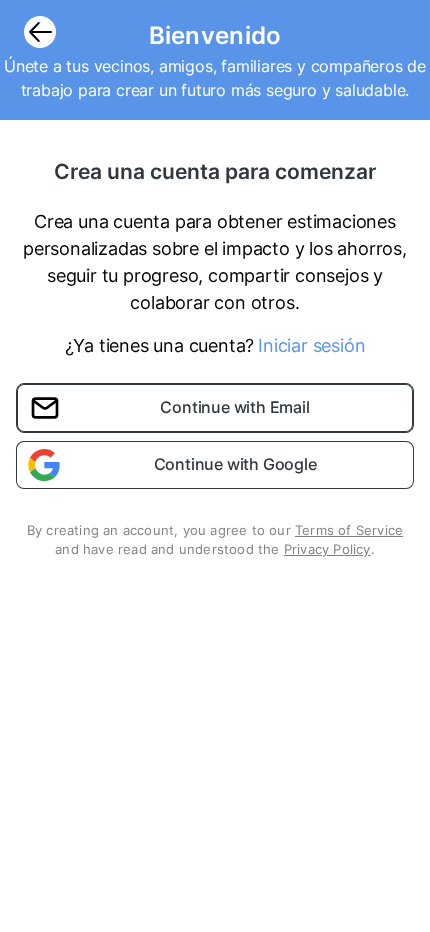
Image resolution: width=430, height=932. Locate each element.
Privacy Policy (327, 549)
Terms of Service (349, 530)
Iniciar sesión (311, 345)
